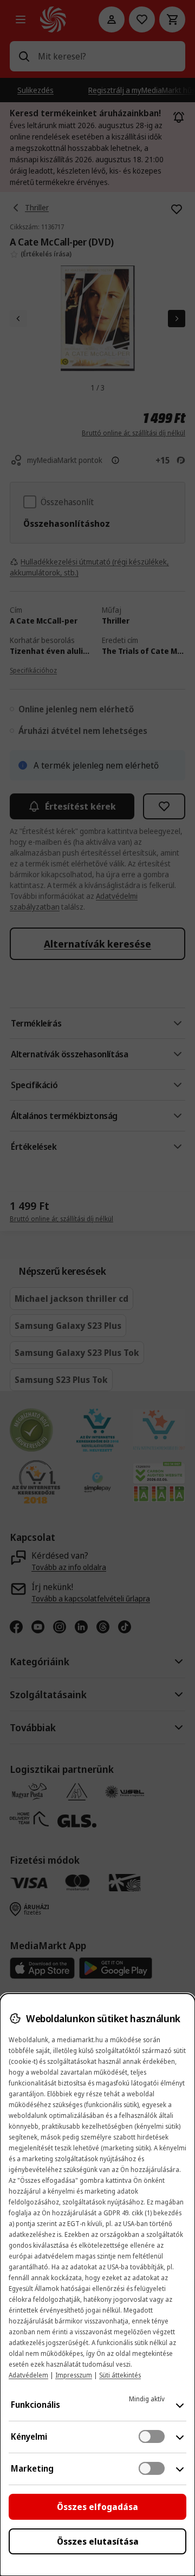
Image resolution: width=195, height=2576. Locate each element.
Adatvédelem (28, 2375)
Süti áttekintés (120, 2375)
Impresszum (74, 2375)
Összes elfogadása (97, 2507)
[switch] (152, 2436)
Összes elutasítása (98, 2541)
